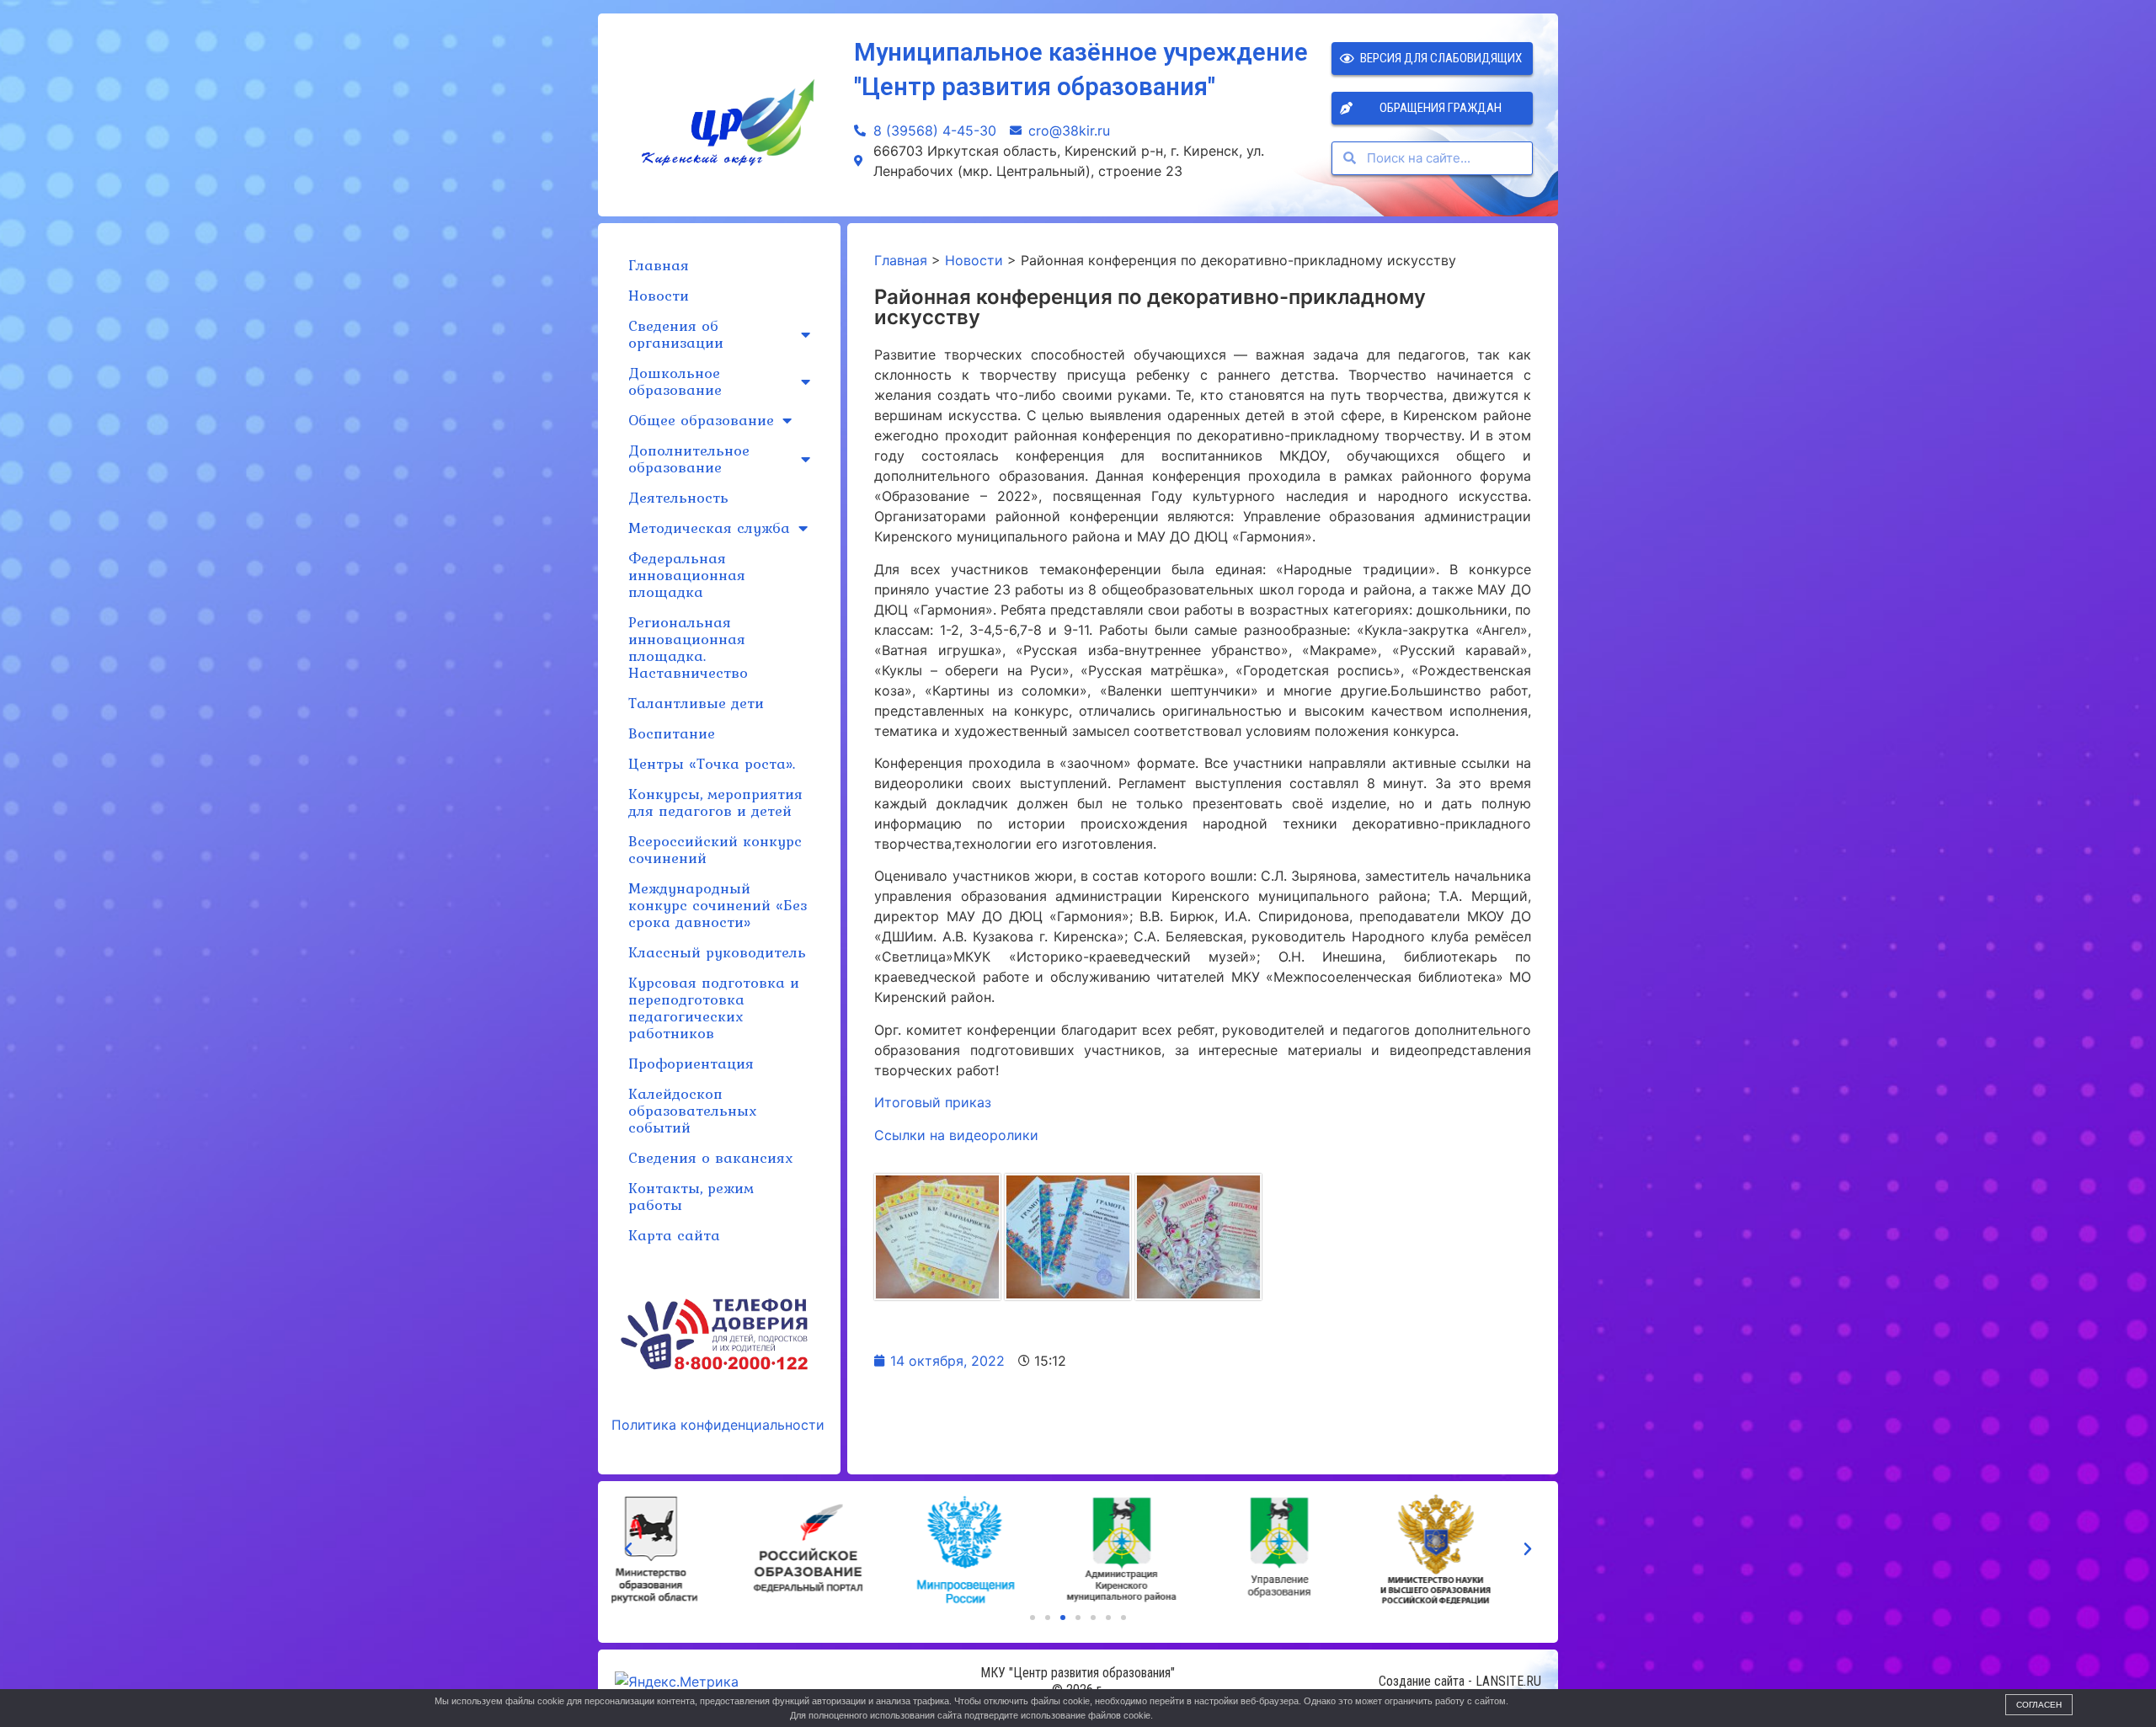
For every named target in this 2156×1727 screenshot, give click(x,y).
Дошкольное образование (675, 381)
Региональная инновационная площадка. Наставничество (688, 647)
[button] (1033, 1618)
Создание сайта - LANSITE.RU (1460, 1681)
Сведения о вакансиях (710, 1157)
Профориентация (691, 1063)
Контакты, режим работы (691, 1196)
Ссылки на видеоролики (956, 1135)
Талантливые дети (696, 703)
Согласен (2039, 1705)
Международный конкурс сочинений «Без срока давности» (718, 905)
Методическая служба (709, 528)
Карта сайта (674, 1235)
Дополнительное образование (689, 458)
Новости (659, 295)
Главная (659, 265)
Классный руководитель (717, 952)
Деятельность (678, 497)
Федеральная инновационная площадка (687, 575)
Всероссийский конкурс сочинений (715, 849)
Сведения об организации (676, 334)
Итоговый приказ (933, 1102)
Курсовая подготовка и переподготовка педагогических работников (714, 1007)
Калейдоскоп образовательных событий (692, 1110)
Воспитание (672, 733)
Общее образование (701, 420)
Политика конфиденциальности (718, 1425)
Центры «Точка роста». (712, 763)
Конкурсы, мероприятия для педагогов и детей (715, 802)
